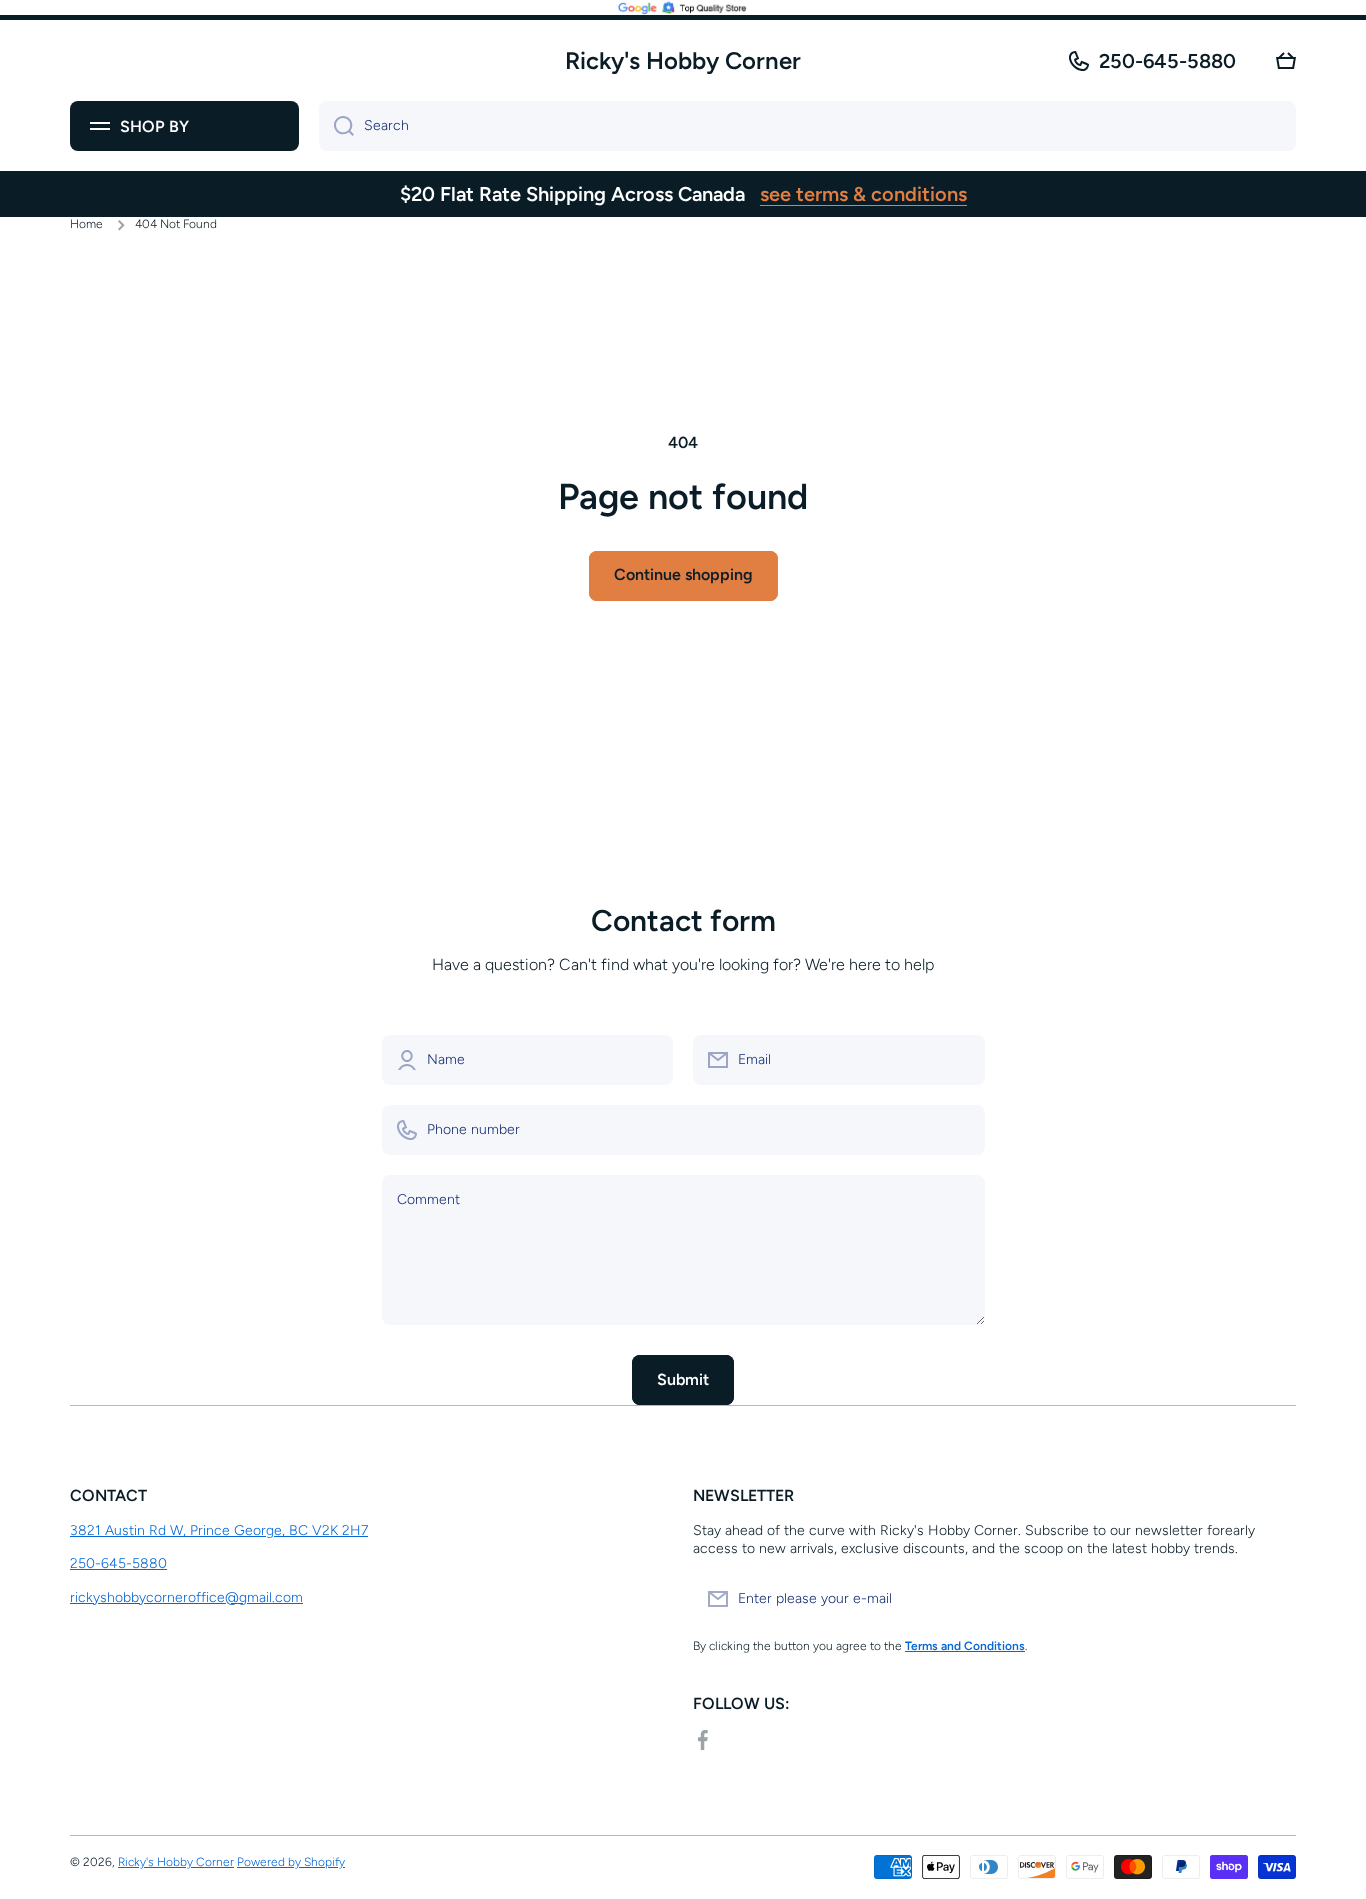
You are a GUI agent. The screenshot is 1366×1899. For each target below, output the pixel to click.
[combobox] (807, 126)
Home (86, 224)
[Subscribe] (1271, 1599)
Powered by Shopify (291, 1862)
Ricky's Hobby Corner (176, 1862)
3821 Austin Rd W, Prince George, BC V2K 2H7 (219, 1530)
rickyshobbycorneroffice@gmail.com (186, 1597)
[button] (1286, 61)
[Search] (336, 126)
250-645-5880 (1167, 61)
